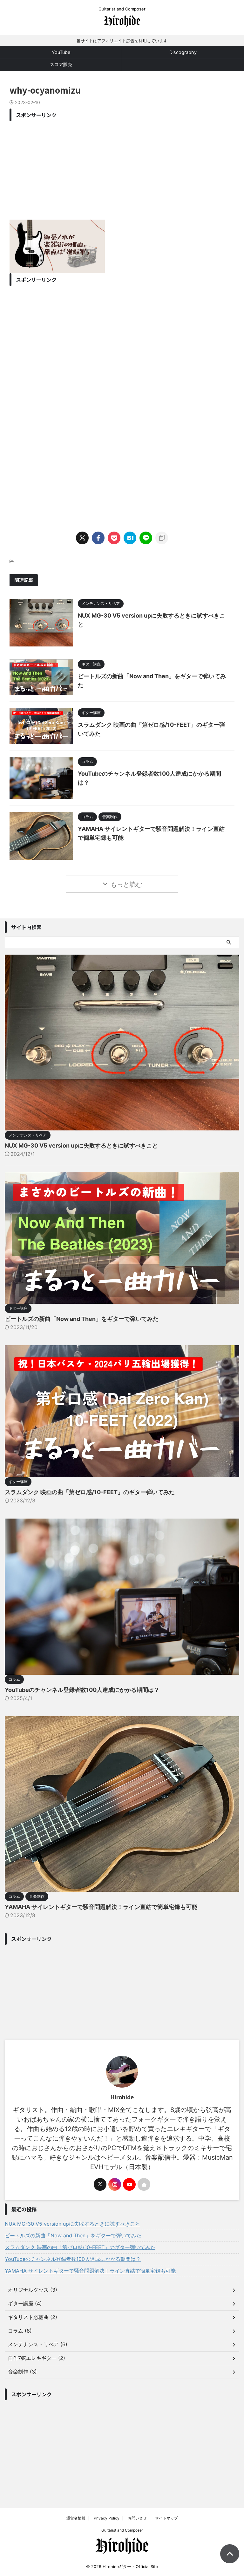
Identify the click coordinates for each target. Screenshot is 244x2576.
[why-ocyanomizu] (130, 538)
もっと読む (126, 884)
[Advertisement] (122, 169)
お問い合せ (137, 2518)
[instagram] (115, 2184)
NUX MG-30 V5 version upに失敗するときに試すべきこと (81, 1146)
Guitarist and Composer (122, 2530)
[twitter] (82, 538)
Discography (183, 52)
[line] (146, 538)
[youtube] (129, 2184)
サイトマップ (166, 2518)
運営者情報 (76, 2518)
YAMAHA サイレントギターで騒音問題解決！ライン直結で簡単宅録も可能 (101, 1907)
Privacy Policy (107, 2518)
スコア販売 (61, 64)
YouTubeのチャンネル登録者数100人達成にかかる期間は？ (82, 1690)
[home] (144, 2184)
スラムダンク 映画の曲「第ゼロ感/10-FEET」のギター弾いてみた (90, 1492)
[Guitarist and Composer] (122, 24)
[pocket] (114, 538)
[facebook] (98, 538)
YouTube (61, 52)
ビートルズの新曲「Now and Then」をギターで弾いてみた (82, 1319)
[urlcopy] (162, 538)
